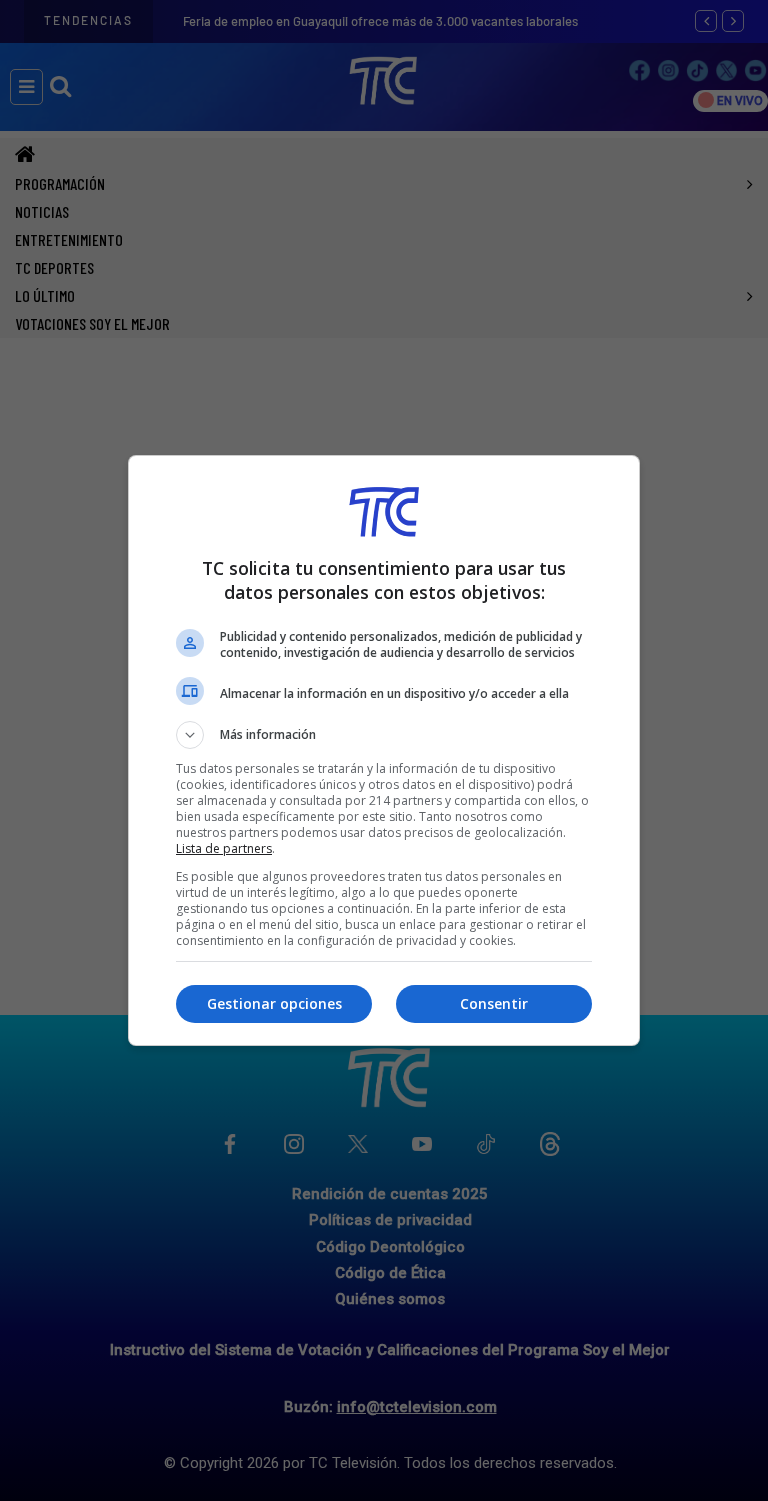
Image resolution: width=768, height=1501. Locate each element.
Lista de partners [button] (224, 848)
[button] (384, 735)
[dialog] (384, 750)
